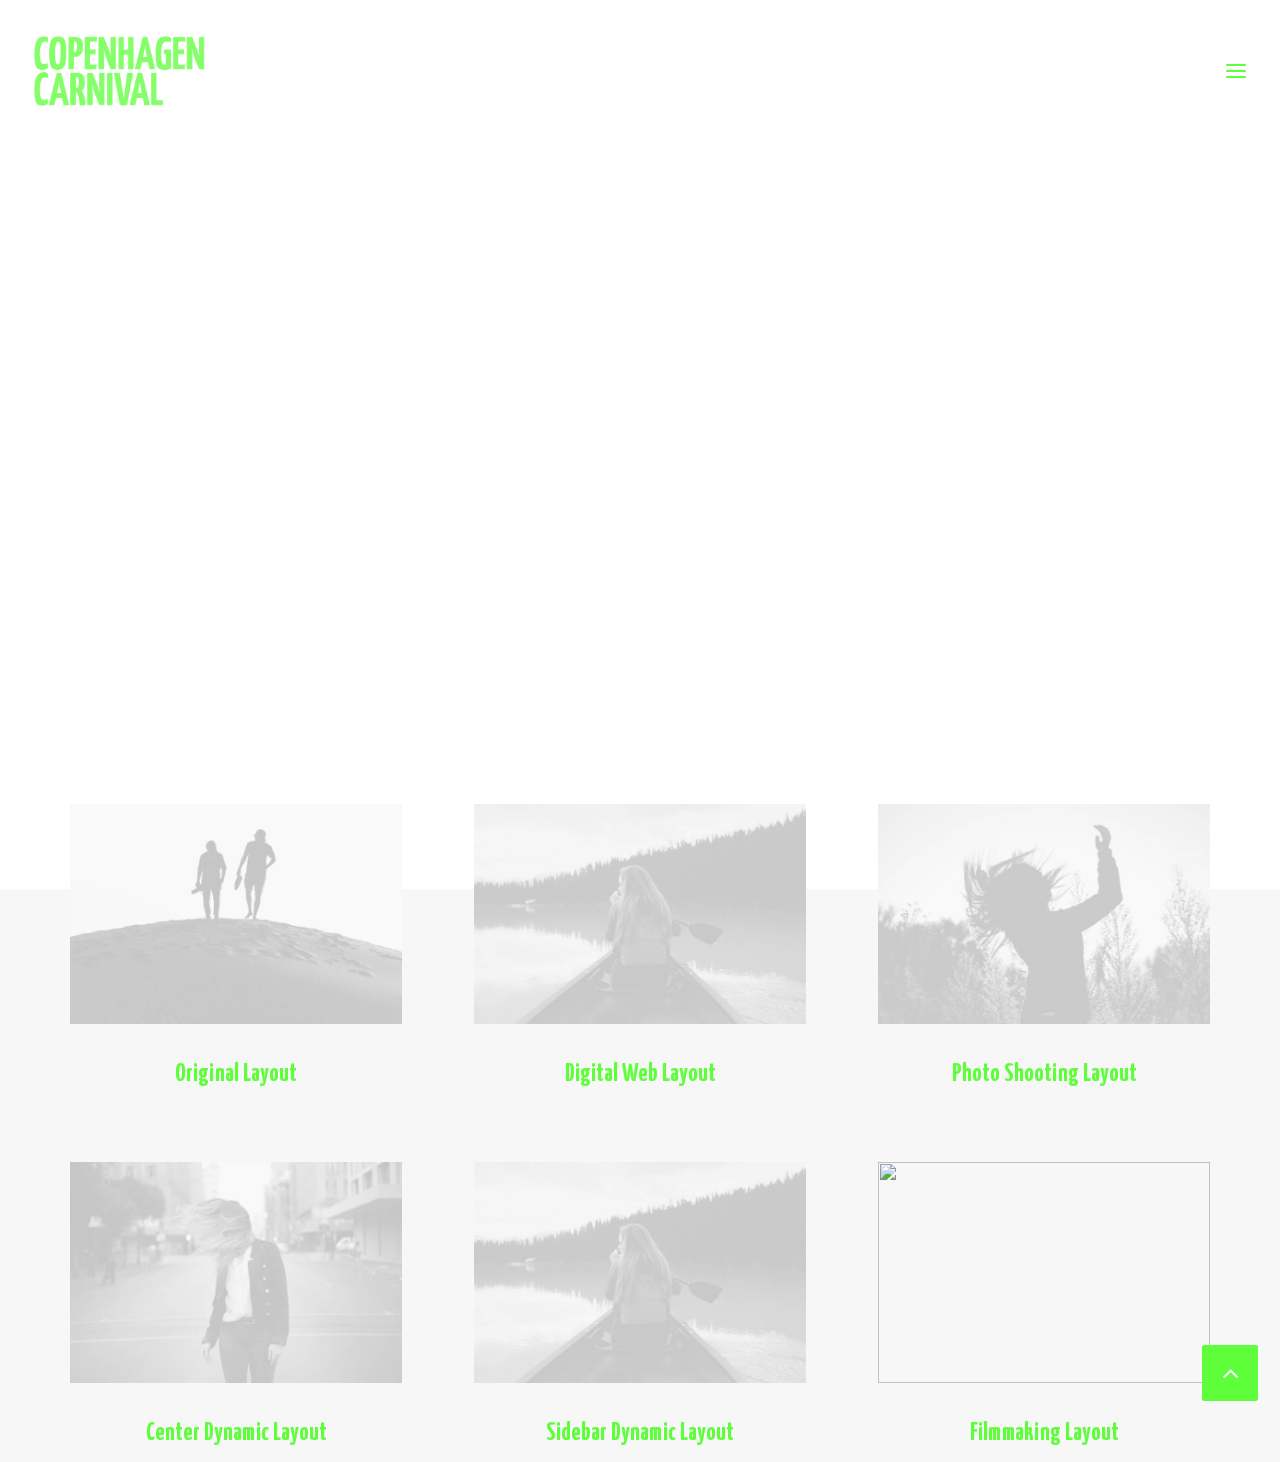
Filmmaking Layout (1044, 1433)
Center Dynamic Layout (236, 1433)
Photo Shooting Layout (1044, 1074)
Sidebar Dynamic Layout (640, 1433)
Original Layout (236, 1074)
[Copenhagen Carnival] (119, 71)
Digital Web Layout (640, 1074)
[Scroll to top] (1230, 1370)
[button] (236, 914)
